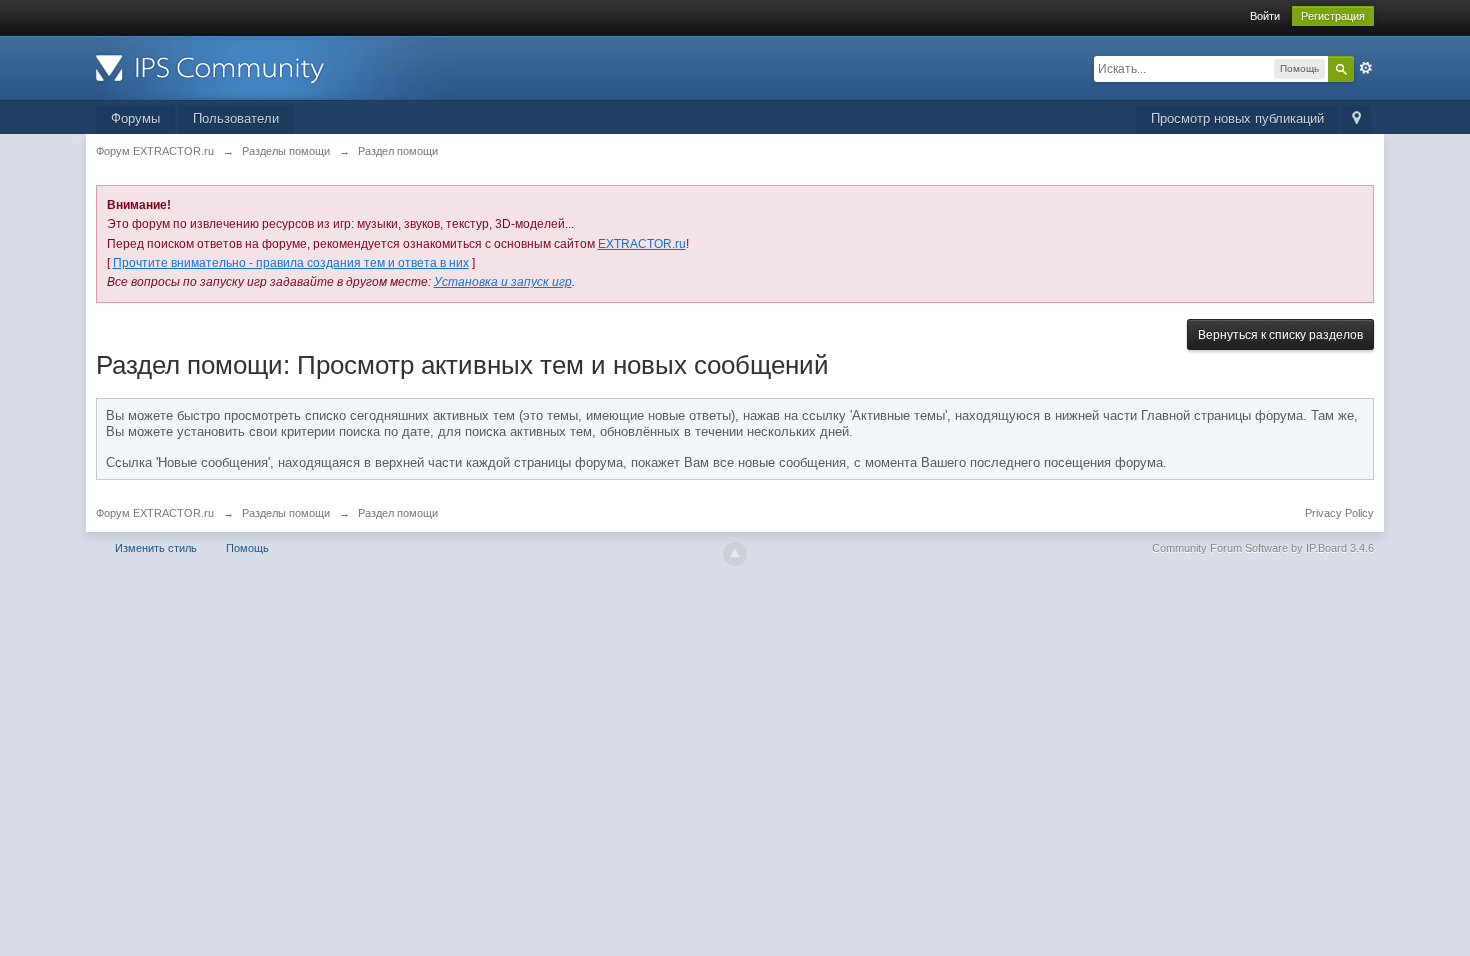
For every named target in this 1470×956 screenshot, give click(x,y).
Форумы (135, 118)
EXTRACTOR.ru (642, 244)
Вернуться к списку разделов (1280, 335)
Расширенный (1366, 68)
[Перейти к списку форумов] (275, 66)
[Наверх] (735, 554)
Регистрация (1333, 16)
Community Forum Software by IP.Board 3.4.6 (1263, 548)
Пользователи (236, 118)
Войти (1265, 16)
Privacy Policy (1339, 513)
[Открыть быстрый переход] (1356, 119)
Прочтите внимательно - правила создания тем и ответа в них (291, 263)
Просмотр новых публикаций (1237, 118)
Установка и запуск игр (503, 282)
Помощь (247, 548)
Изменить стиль (156, 548)
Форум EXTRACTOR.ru (155, 513)
